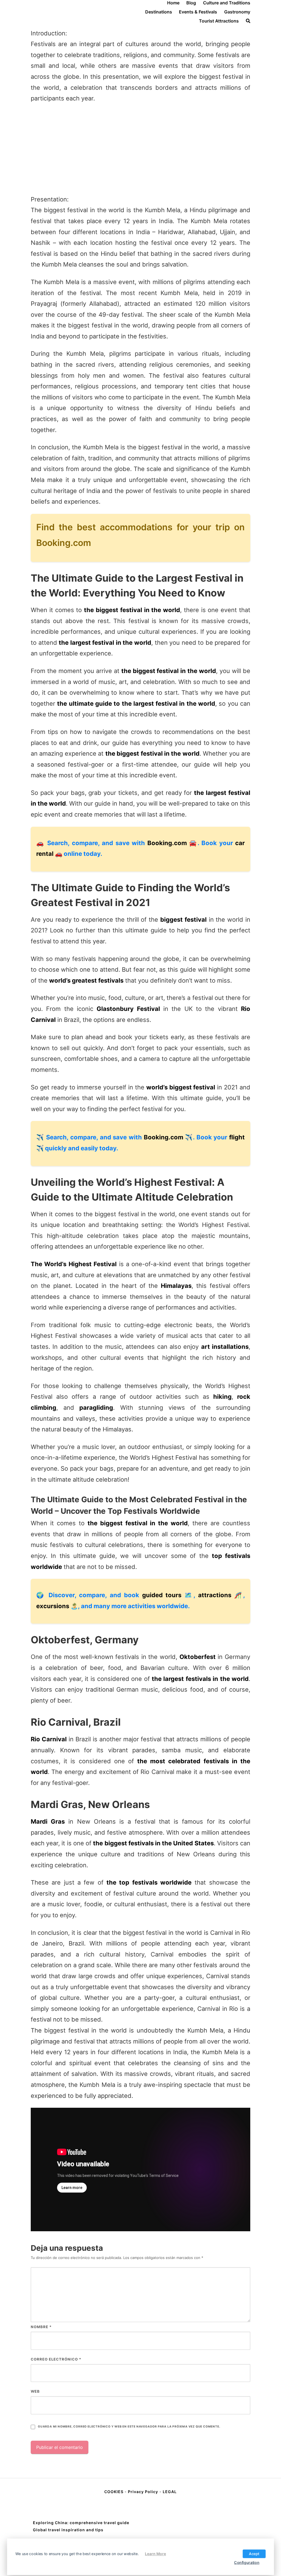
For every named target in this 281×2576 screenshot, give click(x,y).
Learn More (155, 2553)
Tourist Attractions (219, 21)
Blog (191, 3)
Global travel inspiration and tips (68, 2530)
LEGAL (170, 2492)
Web (35, 2391)
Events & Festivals (198, 12)
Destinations (159, 12)
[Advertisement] (140, 149)
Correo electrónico (56, 2359)
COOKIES (114, 2492)
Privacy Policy (143, 2492)
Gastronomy (237, 12)
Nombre (41, 2327)
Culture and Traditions (227, 3)
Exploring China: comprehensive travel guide (81, 2523)
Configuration (247, 2562)
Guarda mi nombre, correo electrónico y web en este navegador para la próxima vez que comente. (129, 2427)
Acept (254, 2553)
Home (173, 3)
